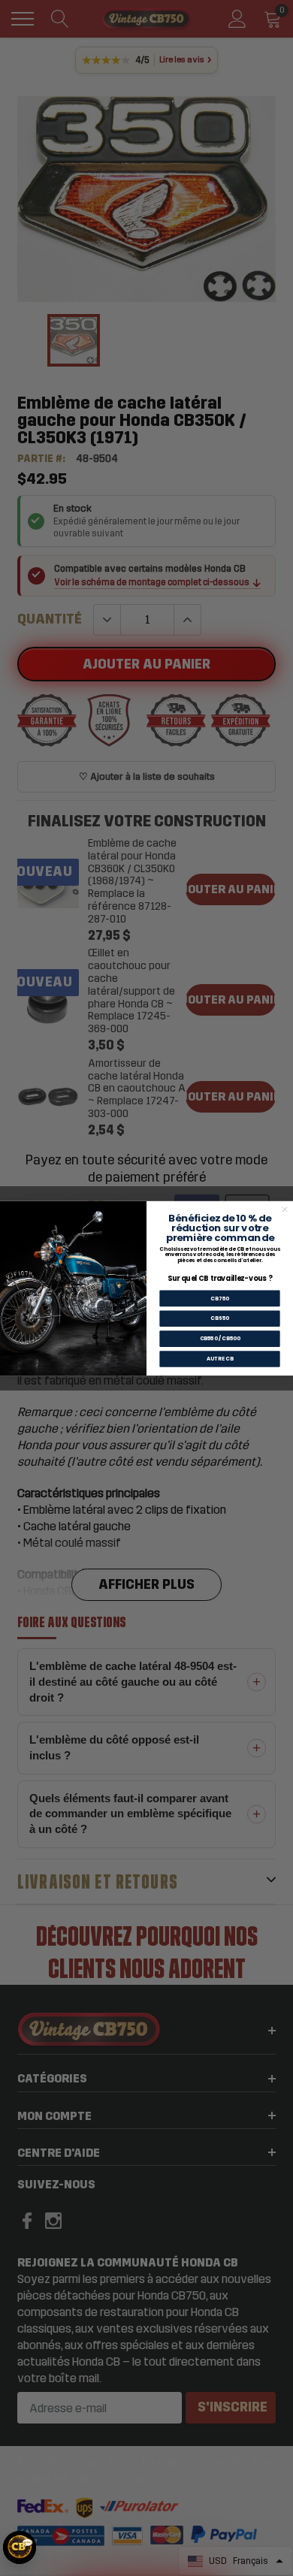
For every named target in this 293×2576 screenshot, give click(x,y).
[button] (20, 2547)
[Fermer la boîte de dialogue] (284, 1209)
